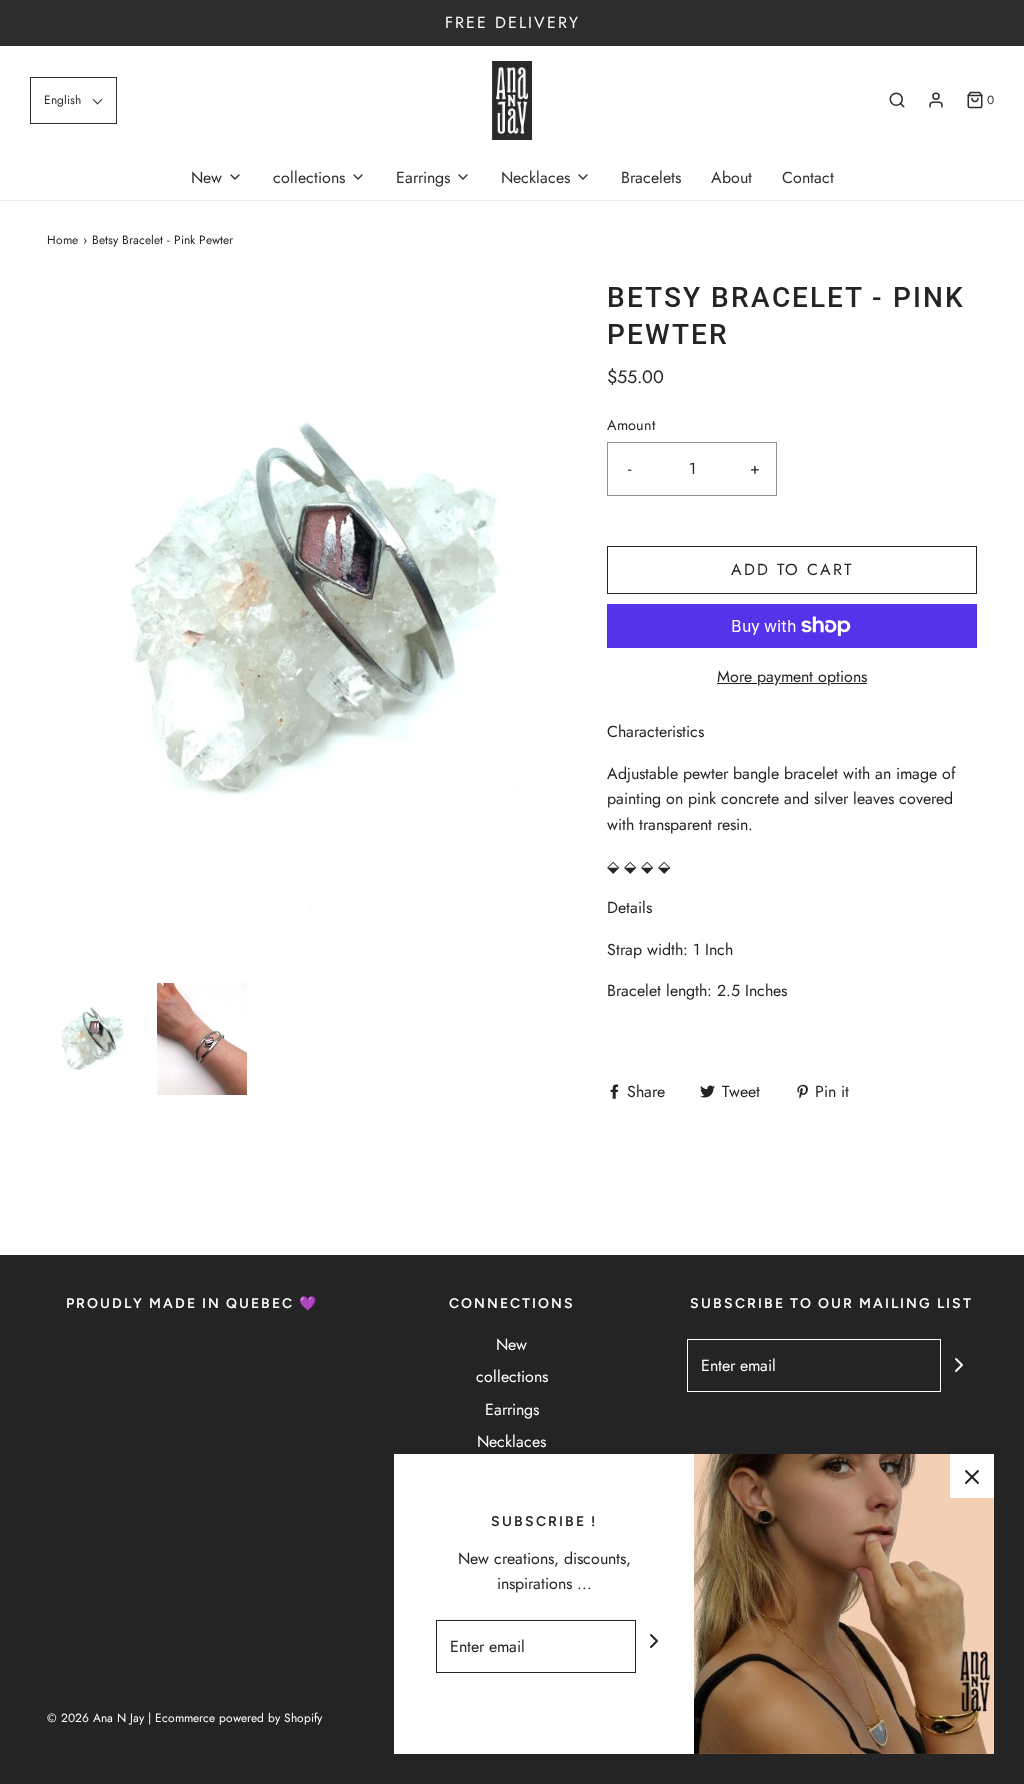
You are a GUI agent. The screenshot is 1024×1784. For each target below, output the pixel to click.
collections (512, 1376)
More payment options (792, 676)
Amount (631, 425)
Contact (808, 177)
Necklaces (511, 1441)
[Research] (897, 100)
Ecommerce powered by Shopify (238, 1718)
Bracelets (651, 177)
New (511, 1344)
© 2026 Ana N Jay (95, 1718)
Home (62, 240)
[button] (73, 100)
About (731, 177)
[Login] (936, 100)
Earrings (512, 1409)
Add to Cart (792, 569)
